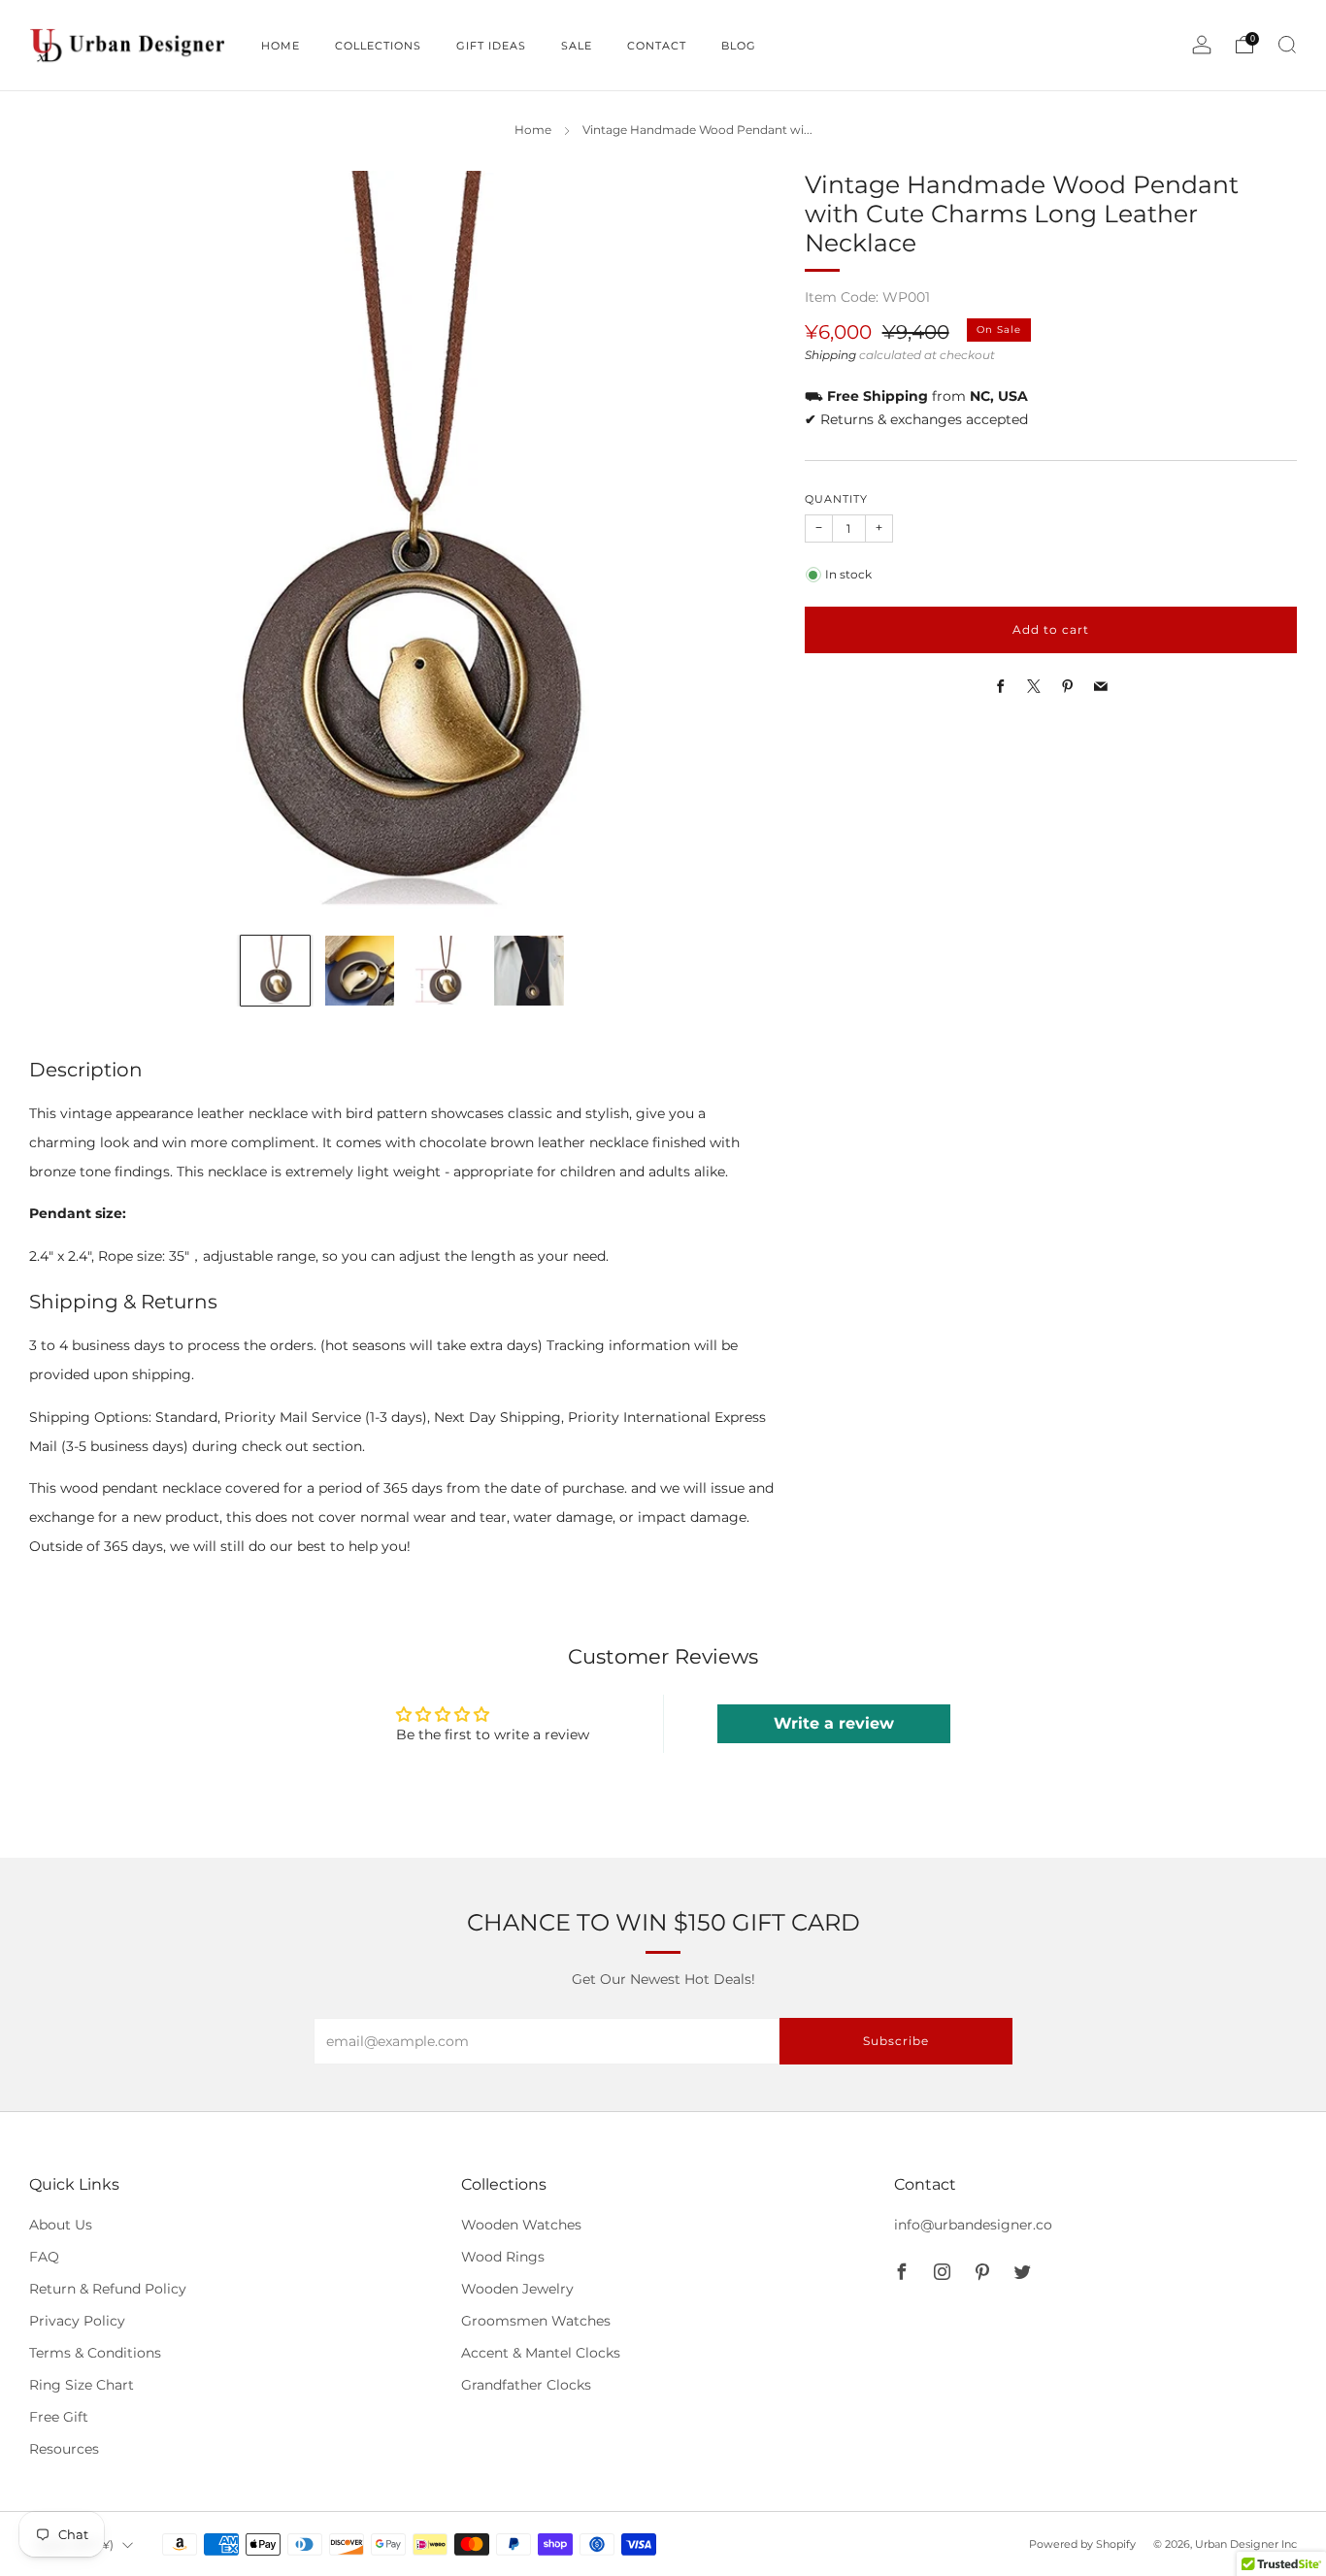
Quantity (836, 499)
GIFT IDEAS (491, 46)
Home (533, 130)
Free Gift (59, 2417)
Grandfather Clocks (526, 2385)
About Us (61, 2225)
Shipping (830, 355)
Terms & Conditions (95, 2353)
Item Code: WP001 (867, 297)
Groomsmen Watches (536, 2321)
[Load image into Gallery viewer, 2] (360, 970)
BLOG (739, 46)
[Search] (1287, 45)
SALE (577, 46)
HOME (281, 46)
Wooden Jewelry (517, 2289)
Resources (64, 2449)
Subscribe (896, 2041)
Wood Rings (503, 2257)
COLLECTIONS (378, 46)
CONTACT (657, 46)
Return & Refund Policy (108, 2289)
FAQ (44, 2257)
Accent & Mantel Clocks (541, 2353)
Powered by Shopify (1082, 2544)
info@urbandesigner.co (973, 2225)
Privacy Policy (77, 2321)
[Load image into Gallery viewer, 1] (275, 970)
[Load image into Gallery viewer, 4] (529, 970)
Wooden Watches (521, 2225)
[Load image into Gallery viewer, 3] (444, 970)
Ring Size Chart (82, 2385)
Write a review (834, 1723)
